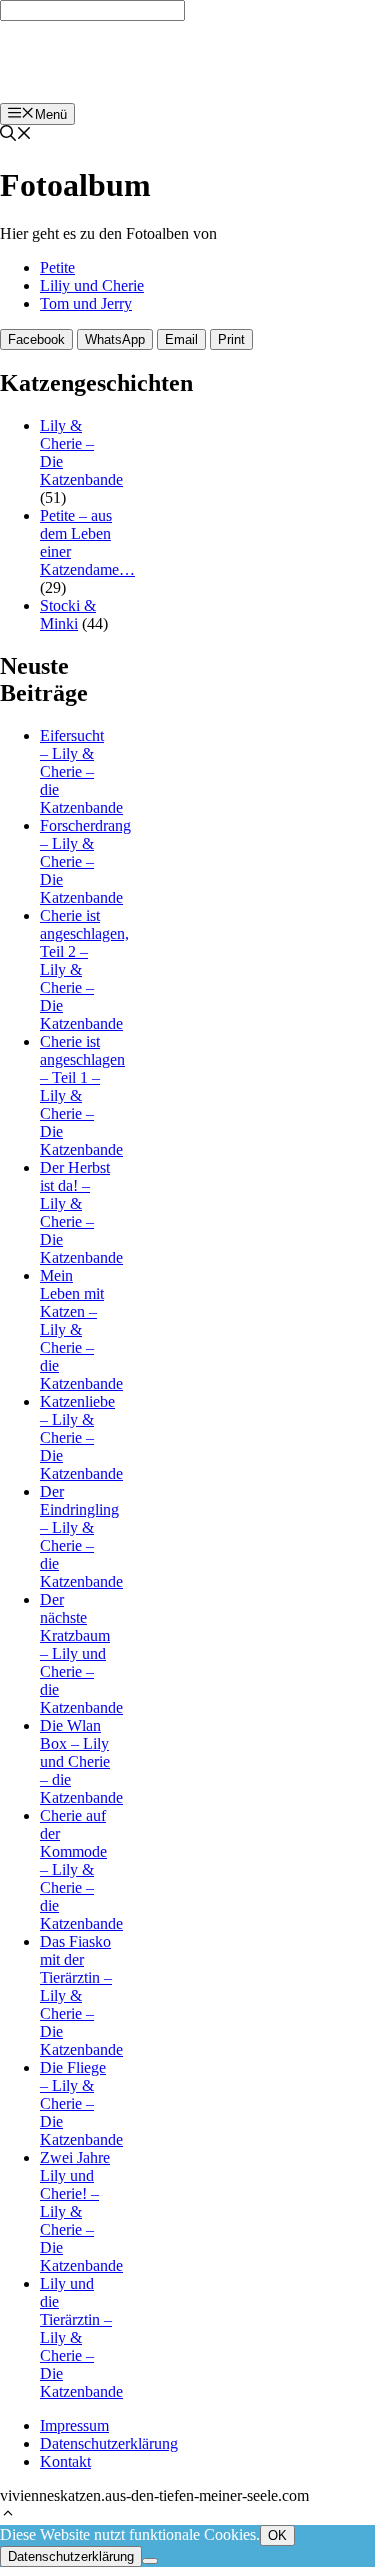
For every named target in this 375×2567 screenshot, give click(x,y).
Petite (57, 267)
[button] (8, 2515)
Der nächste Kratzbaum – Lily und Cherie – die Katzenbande (81, 1653)
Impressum (74, 2425)
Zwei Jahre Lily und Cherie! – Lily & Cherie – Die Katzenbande (81, 2211)
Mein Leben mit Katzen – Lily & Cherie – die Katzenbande (81, 1329)
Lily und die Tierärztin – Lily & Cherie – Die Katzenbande (81, 2337)
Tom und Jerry (86, 303)
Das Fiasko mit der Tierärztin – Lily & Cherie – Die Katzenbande (81, 1995)
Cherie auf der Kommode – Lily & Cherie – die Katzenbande (81, 1869)
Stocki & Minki (68, 614)
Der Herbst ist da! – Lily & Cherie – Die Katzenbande (81, 1212)
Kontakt (65, 2461)
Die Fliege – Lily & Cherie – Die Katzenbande (81, 2103)
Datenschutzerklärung (109, 2443)
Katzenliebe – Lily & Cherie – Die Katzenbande (81, 1437)
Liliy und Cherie (92, 285)
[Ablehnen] (150, 2561)
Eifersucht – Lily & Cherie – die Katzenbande (81, 771)
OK (277, 2535)
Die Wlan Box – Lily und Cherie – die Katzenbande (81, 1761)
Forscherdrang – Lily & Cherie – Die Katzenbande (85, 861)
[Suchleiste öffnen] (16, 135)
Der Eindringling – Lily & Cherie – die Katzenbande (81, 1536)
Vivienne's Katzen (77, 61)
